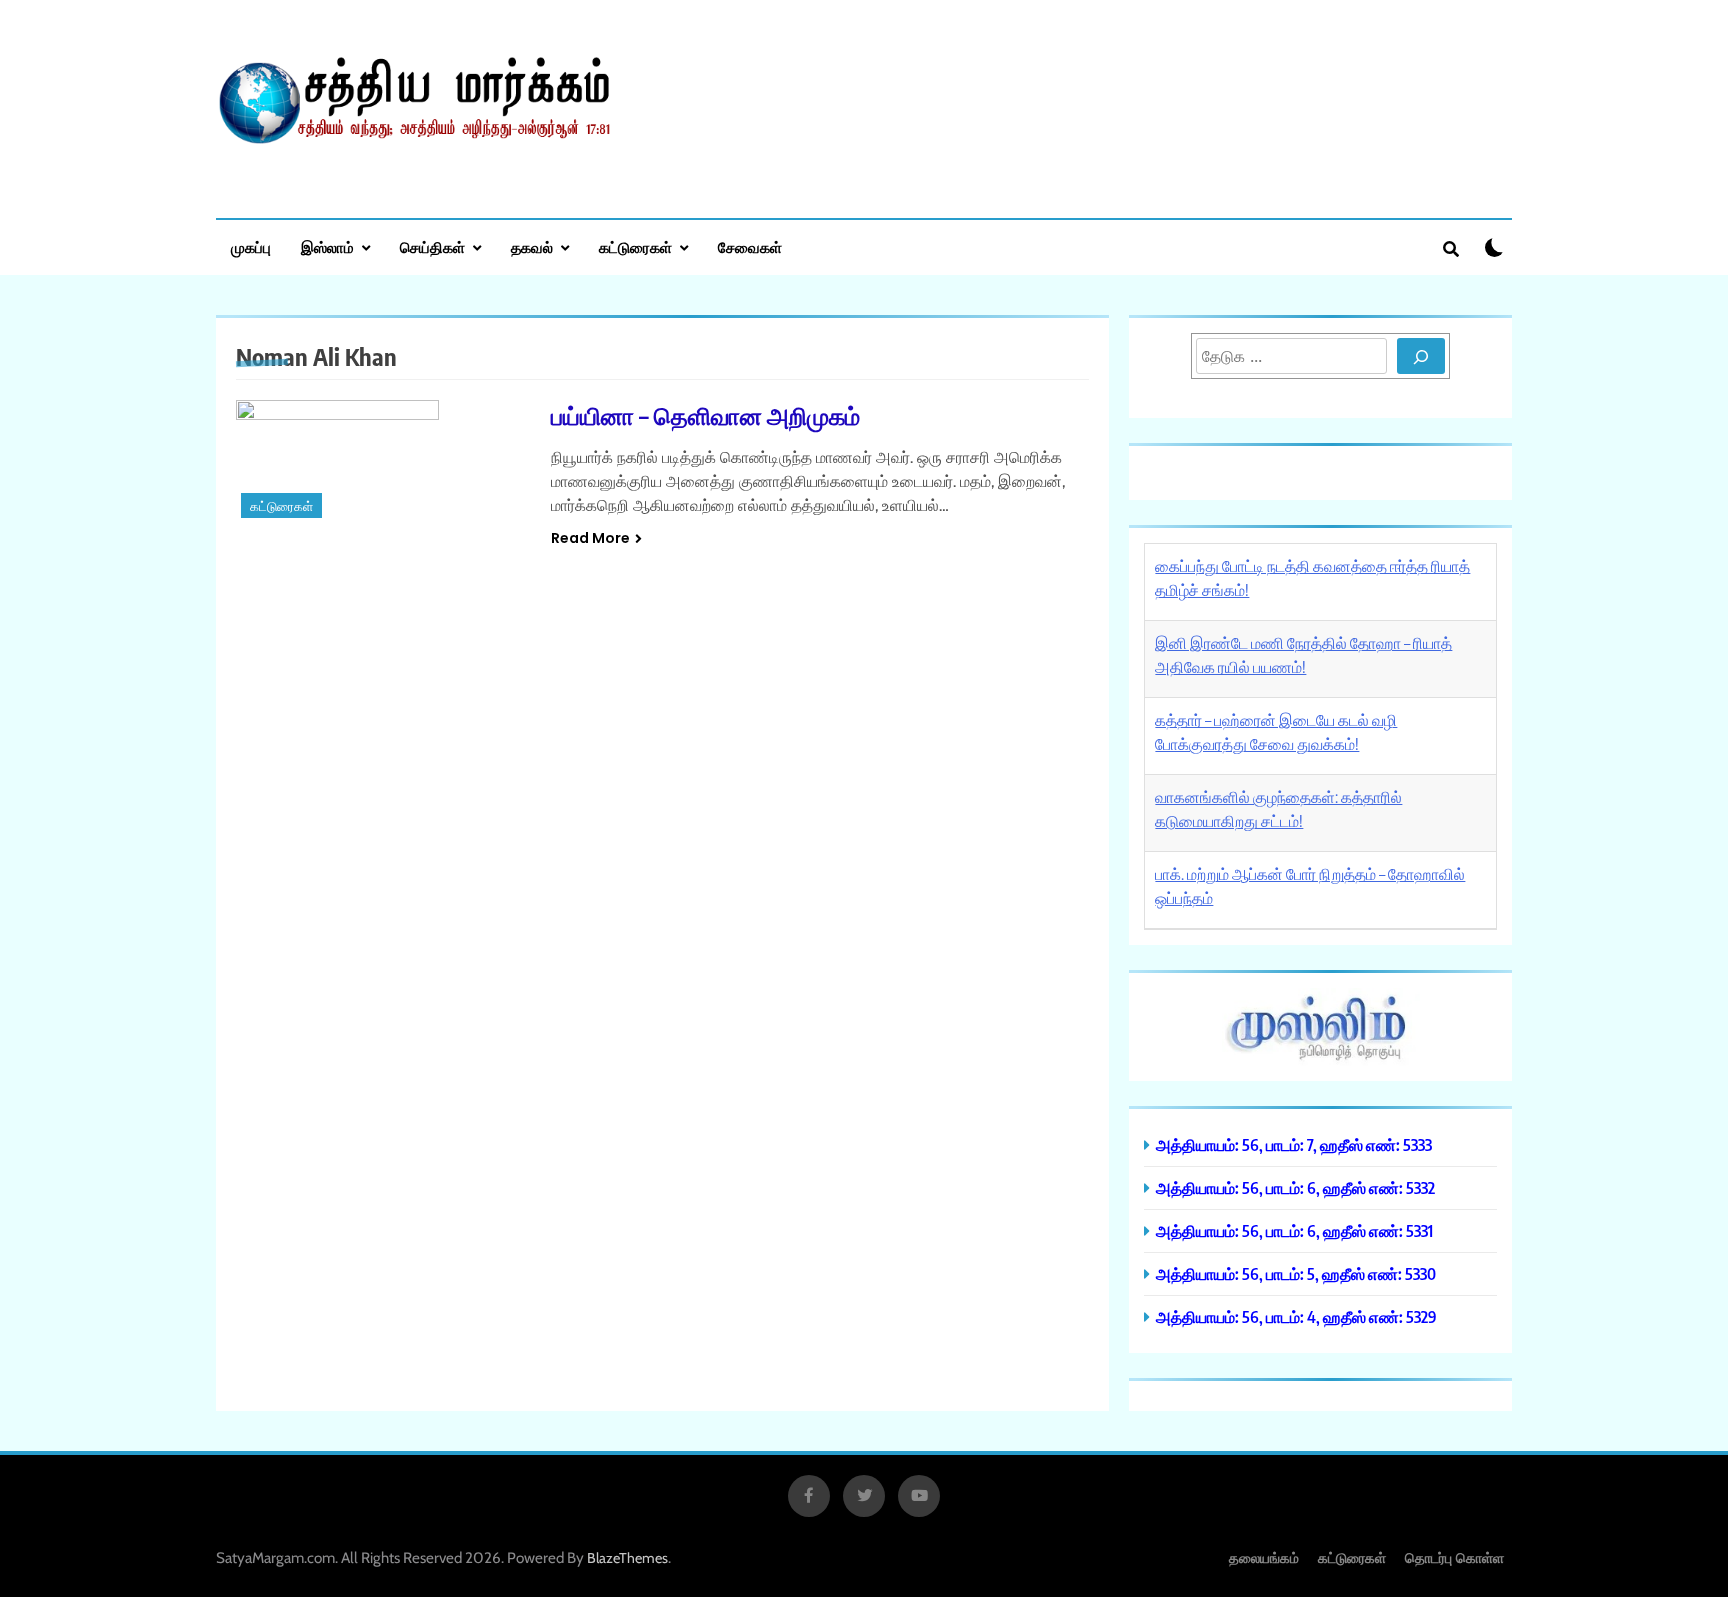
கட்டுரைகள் (635, 247)
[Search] (1421, 356)
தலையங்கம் (1264, 1557)
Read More (590, 538)
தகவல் (532, 247)
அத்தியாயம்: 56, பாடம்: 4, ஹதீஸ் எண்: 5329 (1296, 1316)
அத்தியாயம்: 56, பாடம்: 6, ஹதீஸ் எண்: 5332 (1295, 1187)
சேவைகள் (750, 247)
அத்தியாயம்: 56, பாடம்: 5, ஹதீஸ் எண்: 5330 (1296, 1273)
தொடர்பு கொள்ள (1454, 1557)
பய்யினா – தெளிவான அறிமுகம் (705, 415)
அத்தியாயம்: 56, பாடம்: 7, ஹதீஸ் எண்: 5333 (1294, 1144)
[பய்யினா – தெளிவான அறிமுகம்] (381, 461)
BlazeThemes (627, 1558)
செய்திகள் (432, 247)
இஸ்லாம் (327, 247)
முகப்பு (251, 247)
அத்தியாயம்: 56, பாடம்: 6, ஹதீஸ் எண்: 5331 (1294, 1230)
